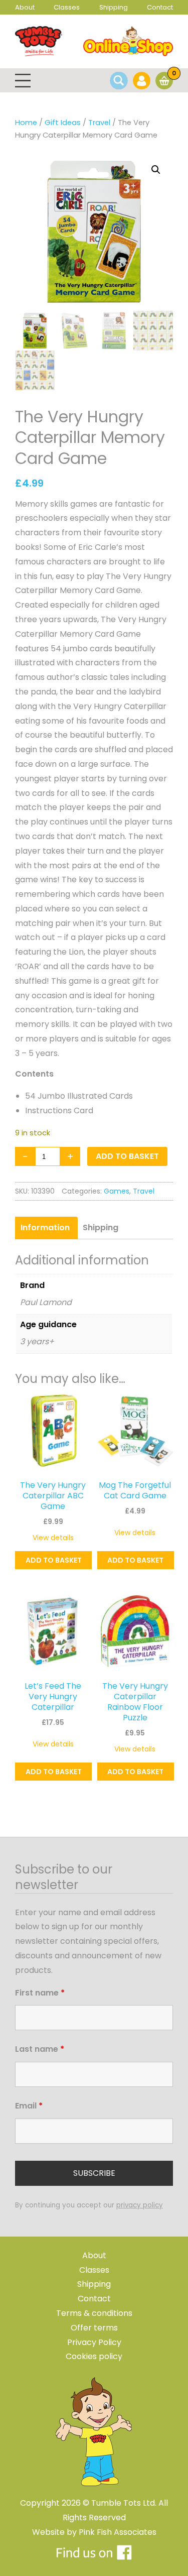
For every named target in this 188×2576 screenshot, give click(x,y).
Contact (160, 7)
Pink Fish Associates (118, 2532)
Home (26, 123)
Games (117, 1191)
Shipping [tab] (101, 1227)
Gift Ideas (63, 123)
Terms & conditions (94, 2313)
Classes (67, 7)
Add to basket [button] (54, 1560)
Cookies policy (94, 2356)
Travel (99, 123)
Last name (40, 2049)
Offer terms (94, 2328)
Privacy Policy (94, 2342)
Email (29, 2106)
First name (40, 1993)
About (25, 7)
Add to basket (127, 1156)
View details (53, 1538)
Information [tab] (45, 1227)
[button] (156, 170)
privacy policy (140, 2205)
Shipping (114, 7)
